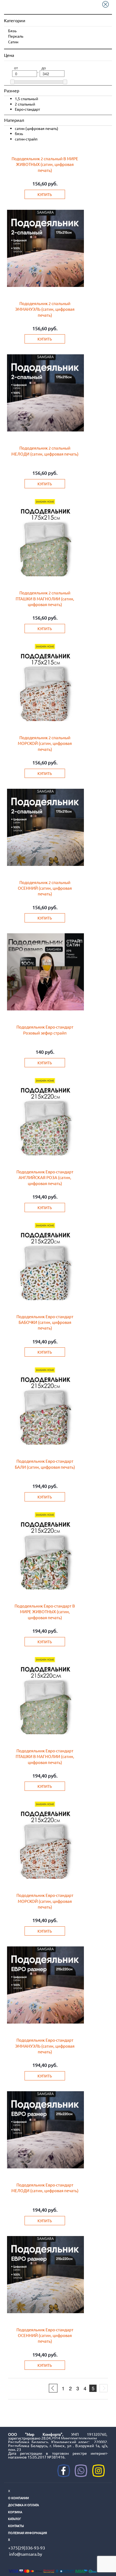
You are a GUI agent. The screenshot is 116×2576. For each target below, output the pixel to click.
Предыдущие (53, 2388)
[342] (65, 82)
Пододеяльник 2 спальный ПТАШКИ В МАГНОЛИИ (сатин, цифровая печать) (45, 598)
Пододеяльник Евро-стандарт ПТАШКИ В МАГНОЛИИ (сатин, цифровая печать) (45, 1756)
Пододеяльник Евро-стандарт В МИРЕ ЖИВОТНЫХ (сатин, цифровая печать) (45, 1612)
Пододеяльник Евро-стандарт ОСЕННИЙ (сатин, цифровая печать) (45, 2335)
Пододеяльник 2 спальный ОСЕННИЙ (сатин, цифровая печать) (45, 888)
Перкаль (16, 36)
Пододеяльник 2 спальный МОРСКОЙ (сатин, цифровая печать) (45, 743)
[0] (13, 82)
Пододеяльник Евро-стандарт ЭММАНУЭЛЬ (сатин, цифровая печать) (45, 2046)
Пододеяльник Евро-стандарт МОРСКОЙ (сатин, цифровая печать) (45, 1901)
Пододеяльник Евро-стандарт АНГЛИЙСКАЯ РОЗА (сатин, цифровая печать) (45, 1177)
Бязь (12, 31)
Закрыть (107, 4)
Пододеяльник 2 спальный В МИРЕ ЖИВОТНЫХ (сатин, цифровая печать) (45, 164)
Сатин (13, 42)
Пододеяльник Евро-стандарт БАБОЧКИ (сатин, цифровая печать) (45, 1322)
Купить (45, 194)
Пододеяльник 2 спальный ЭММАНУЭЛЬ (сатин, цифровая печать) (45, 309)
